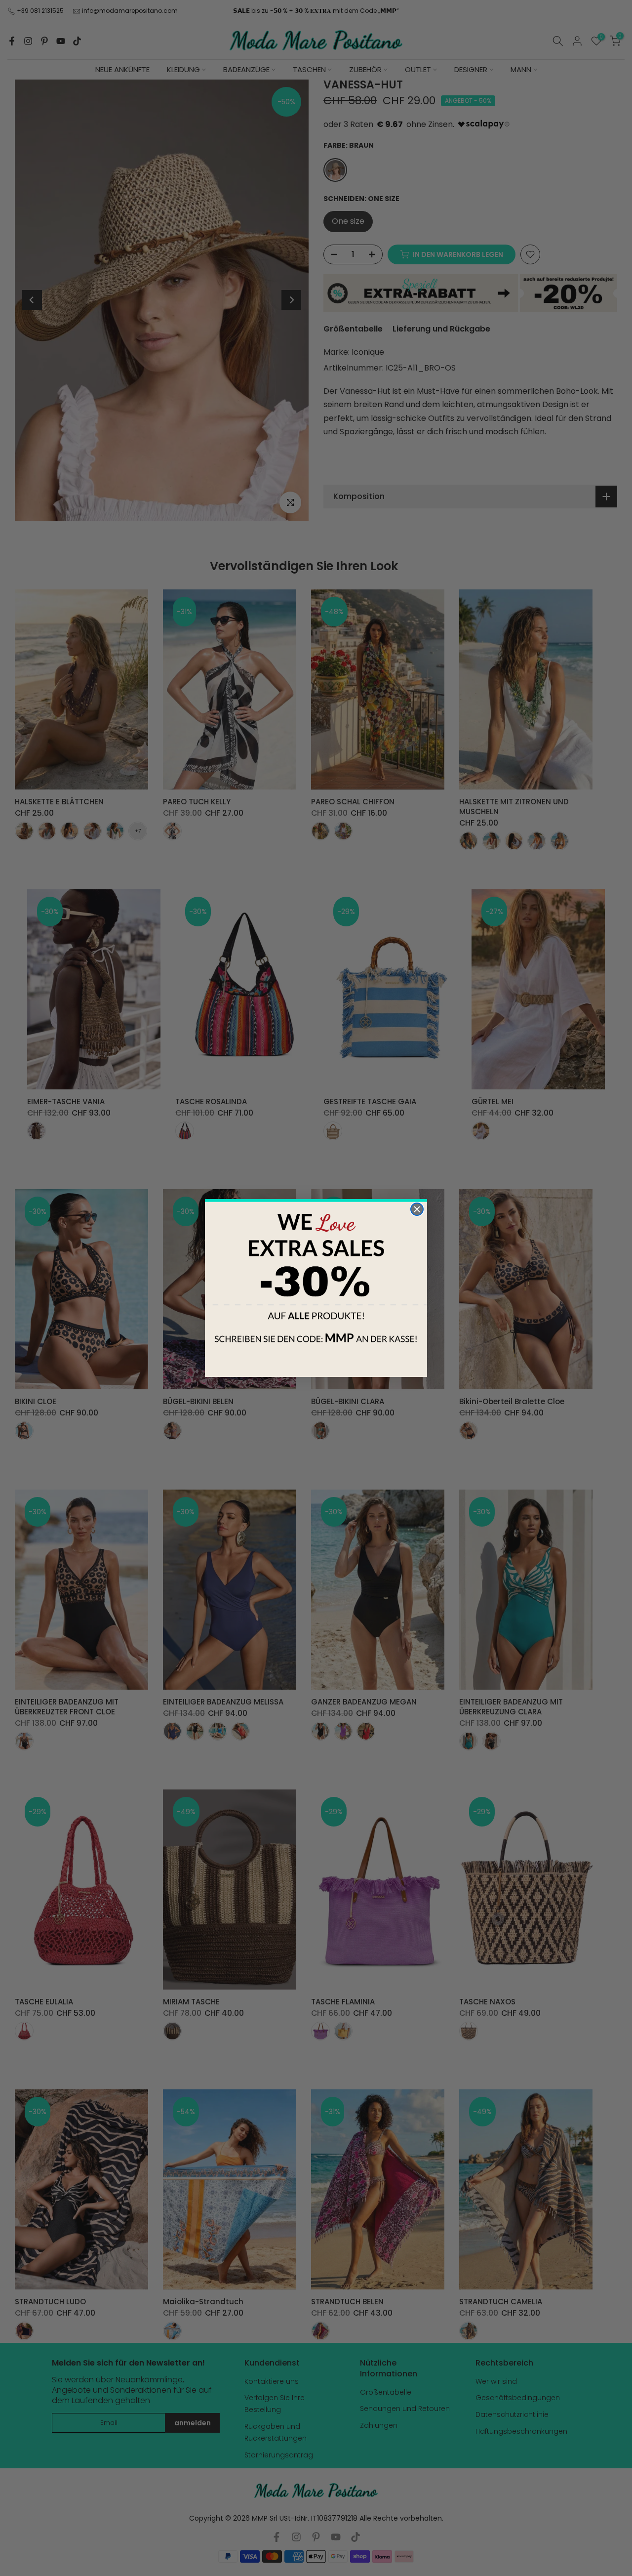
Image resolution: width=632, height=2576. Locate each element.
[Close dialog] (417, 1209)
